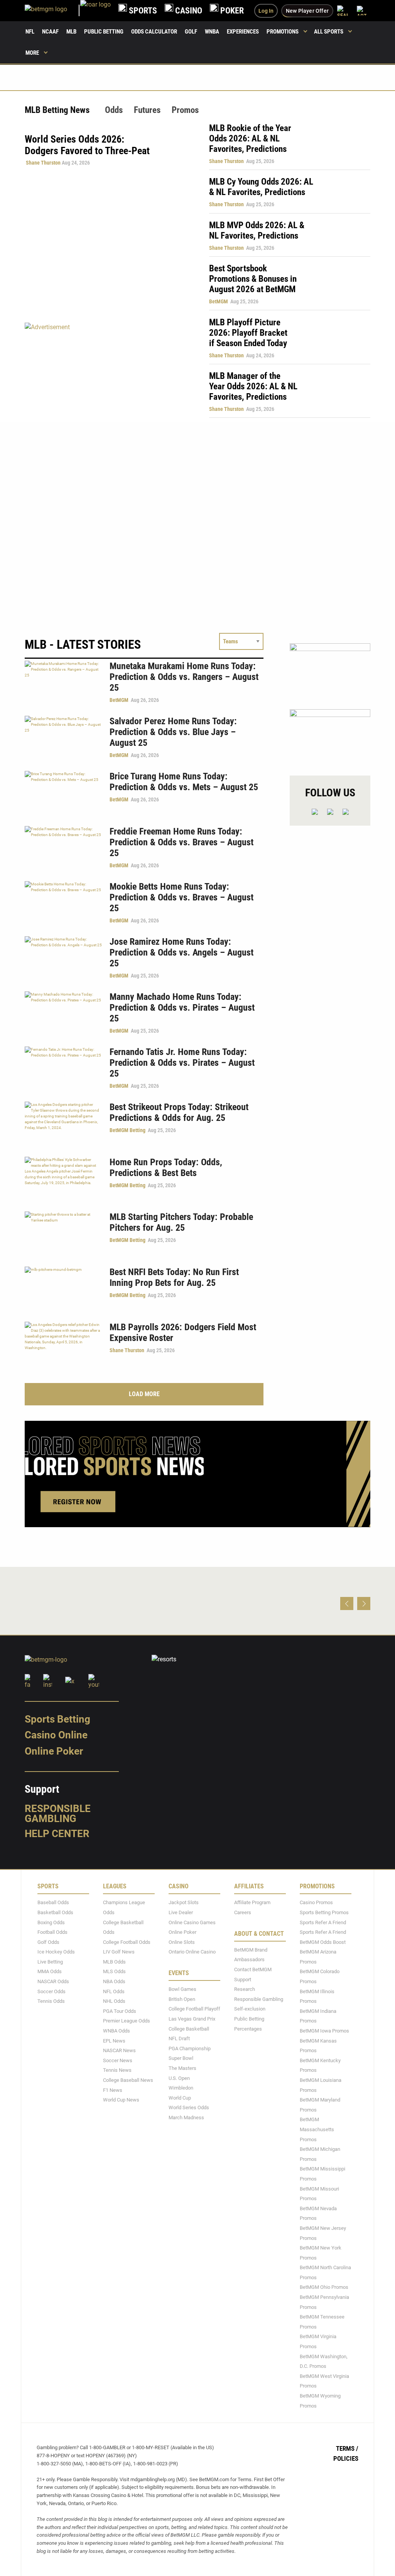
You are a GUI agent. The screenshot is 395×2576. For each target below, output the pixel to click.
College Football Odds (127, 1942)
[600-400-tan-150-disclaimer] (330, 670)
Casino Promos (316, 1902)
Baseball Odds (53, 1902)
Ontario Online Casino (192, 1952)
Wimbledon (181, 2088)
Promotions (283, 32)
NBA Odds (114, 1981)
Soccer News (118, 2060)
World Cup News (121, 2100)
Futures (147, 110)
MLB (71, 32)
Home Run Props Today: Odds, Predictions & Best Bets (166, 1168)
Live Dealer (181, 1912)
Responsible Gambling (58, 1813)
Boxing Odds (51, 1922)
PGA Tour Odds (120, 2011)
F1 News (113, 2090)
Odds (114, 110)
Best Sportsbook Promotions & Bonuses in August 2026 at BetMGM (253, 279)
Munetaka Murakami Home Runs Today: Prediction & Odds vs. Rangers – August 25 (184, 677)
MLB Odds (114, 1962)
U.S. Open (179, 2078)
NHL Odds (114, 2001)
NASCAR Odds (53, 1981)
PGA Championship (190, 2048)
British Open (182, 1999)
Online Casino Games (192, 1922)
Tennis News (117, 2070)
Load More (144, 1394)
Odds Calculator (154, 32)
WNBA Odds (116, 2031)
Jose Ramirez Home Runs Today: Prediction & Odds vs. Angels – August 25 (181, 952)
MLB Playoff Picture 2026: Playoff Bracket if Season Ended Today (248, 333)
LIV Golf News (119, 1952)
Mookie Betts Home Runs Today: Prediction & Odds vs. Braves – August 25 (181, 897)
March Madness (186, 2118)
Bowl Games (182, 1989)
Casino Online (56, 1735)
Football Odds (52, 1932)
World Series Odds (189, 2107)
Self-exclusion (250, 2009)
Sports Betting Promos (324, 1912)
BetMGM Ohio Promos (324, 2287)
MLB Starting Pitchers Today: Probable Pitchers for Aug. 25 (181, 1222)
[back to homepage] (95, 11)
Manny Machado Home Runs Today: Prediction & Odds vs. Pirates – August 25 (182, 1008)
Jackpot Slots (184, 1902)
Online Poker (54, 1751)
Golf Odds (48, 1942)
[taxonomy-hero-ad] (109, 370)
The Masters (182, 2068)
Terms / (347, 2448)
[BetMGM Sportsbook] (52, 11)
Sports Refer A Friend (323, 1922)
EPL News (114, 2040)
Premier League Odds (127, 2021)
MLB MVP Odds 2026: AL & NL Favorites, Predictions (257, 231)
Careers (243, 1912)
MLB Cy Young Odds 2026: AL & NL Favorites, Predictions (261, 187)
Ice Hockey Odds (56, 1952)
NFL (30, 32)
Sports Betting (57, 1719)
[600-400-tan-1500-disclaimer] (330, 736)
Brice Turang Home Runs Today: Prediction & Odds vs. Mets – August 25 (184, 782)
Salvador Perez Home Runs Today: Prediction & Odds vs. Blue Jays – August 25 (173, 732)
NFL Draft (179, 2038)
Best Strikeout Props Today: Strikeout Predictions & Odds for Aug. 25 (179, 1112)
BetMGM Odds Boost (323, 1942)
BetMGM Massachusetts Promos (317, 2129)
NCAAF (50, 32)
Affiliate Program (252, 1902)
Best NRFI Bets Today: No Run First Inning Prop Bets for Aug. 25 (174, 1277)
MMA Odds (50, 1971)
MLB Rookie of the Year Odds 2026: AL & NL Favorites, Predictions (250, 139)
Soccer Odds (51, 1991)
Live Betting (50, 1962)
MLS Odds (114, 1971)
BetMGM (219, 301)
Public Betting (104, 32)
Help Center (57, 1834)
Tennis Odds (51, 2001)
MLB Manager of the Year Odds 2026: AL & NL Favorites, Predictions (253, 386)
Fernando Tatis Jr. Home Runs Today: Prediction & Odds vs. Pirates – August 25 (182, 1063)
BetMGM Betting (127, 1130)
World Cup (180, 2097)
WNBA (212, 32)
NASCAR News (119, 2050)
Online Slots (182, 1942)
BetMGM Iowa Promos (324, 2031)
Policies (346, 2458)
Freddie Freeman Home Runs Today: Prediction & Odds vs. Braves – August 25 (181, 842)
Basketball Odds (55, 1912)
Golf (191, 32)
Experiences (243, 32)
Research (245, 1989)
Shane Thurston (43, 163)
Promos (185, 110)
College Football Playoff (194, 2009)
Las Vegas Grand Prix (192, 2019)
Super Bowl (181, 2058)
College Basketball (189, 2028)
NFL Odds (114, 1991)
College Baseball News (128, 2080)
